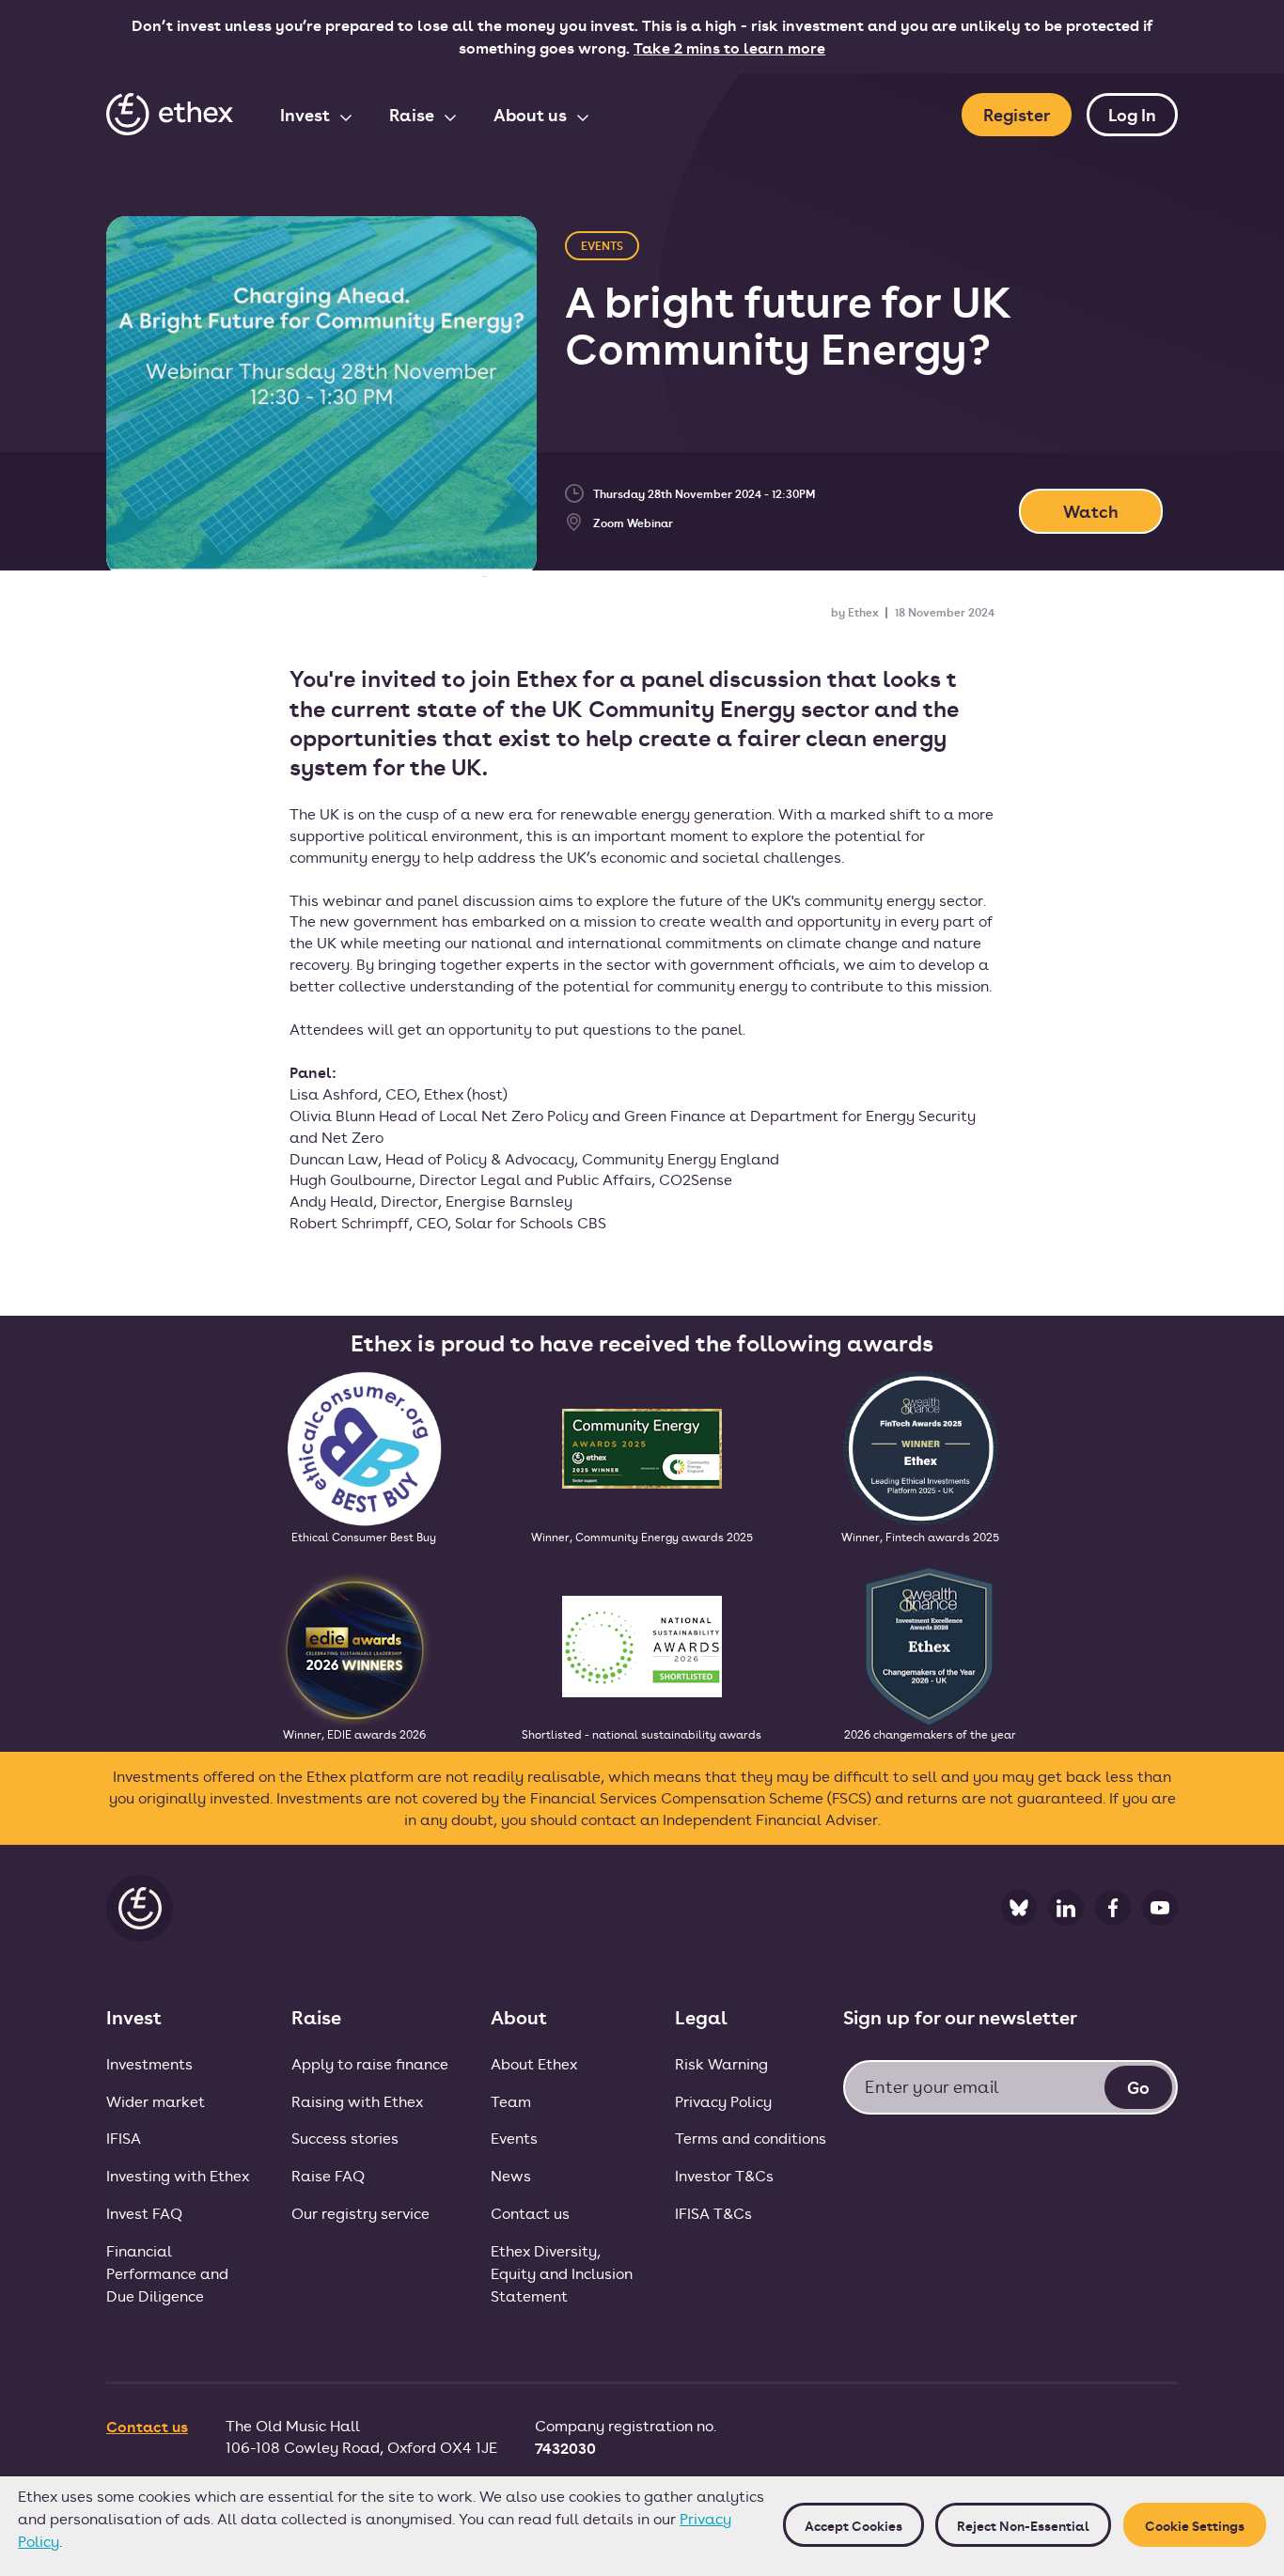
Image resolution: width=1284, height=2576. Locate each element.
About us (532, 114)
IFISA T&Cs (713, 2213)
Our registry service (360, 2213)
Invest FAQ (144, 2213)
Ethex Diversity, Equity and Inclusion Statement (562, 2273)
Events (514, 2138)
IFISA (124, 2138)
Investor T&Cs (724, 2175)
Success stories (345, 2138)
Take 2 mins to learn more (729, 47)
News (511, 2175)
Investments (149, 2063)
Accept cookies (853, 2525)
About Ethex (534, 2063)
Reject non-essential (1023, 2525)
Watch (1091, 511)
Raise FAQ (328, 2175)
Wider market (156, 2101)
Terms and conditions (751, 2138)
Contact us (530, 2213)
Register (1017, 114)
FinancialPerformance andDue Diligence (167, 2273)
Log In (1132, 114)
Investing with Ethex (178, 2175)
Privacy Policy (723, 2101)
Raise (414, 114)
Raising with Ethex (357, 2101)
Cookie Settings (1195, 2525)
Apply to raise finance (370, 2063)
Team (511, 2101)
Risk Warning (721, 2063)
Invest (307, 114)
